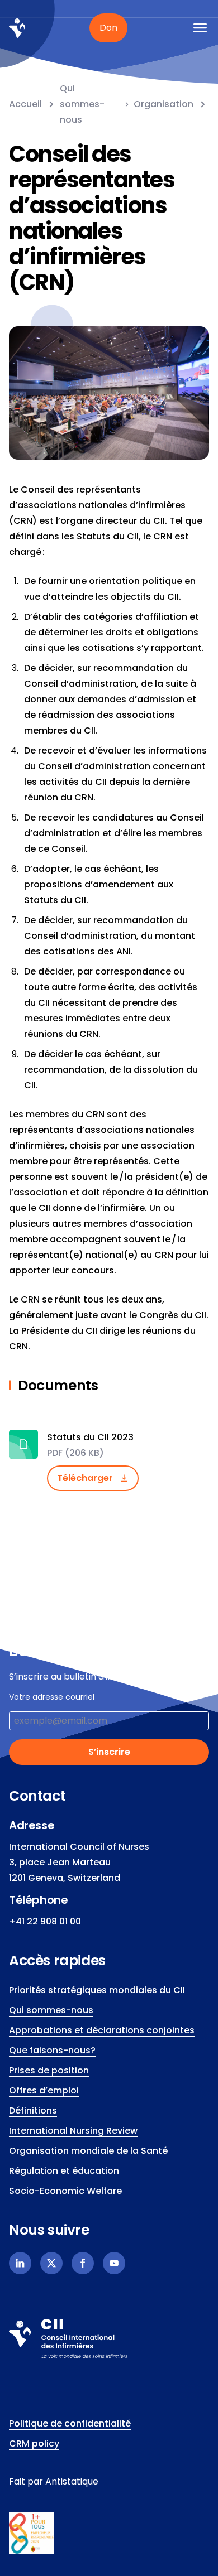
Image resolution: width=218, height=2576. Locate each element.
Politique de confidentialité (70, 2423)
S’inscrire (109, 1752)
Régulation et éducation (64, 2171)
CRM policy (34, 2444)
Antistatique (72, 2481)
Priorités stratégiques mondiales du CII (97, 1990)
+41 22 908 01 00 (45, 1921)
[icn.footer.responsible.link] (109, 2533)
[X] (51, 2263)
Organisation (163, 104)
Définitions (33, 2111)
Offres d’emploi (44, 2090)
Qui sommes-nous (82, 104)
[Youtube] (114, 2263)
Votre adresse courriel (52, 1697)
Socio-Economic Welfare (65, 2191)
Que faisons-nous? (52, 2050)
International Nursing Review (73, 2131)
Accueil (25, 104)
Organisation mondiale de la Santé (88, 2151)
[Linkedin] (20, 2263)
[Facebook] (83, 2263)
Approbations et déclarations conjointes (102, 2030)
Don (108, 28)
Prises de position (49, 2070)
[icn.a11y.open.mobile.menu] (200, 28)
